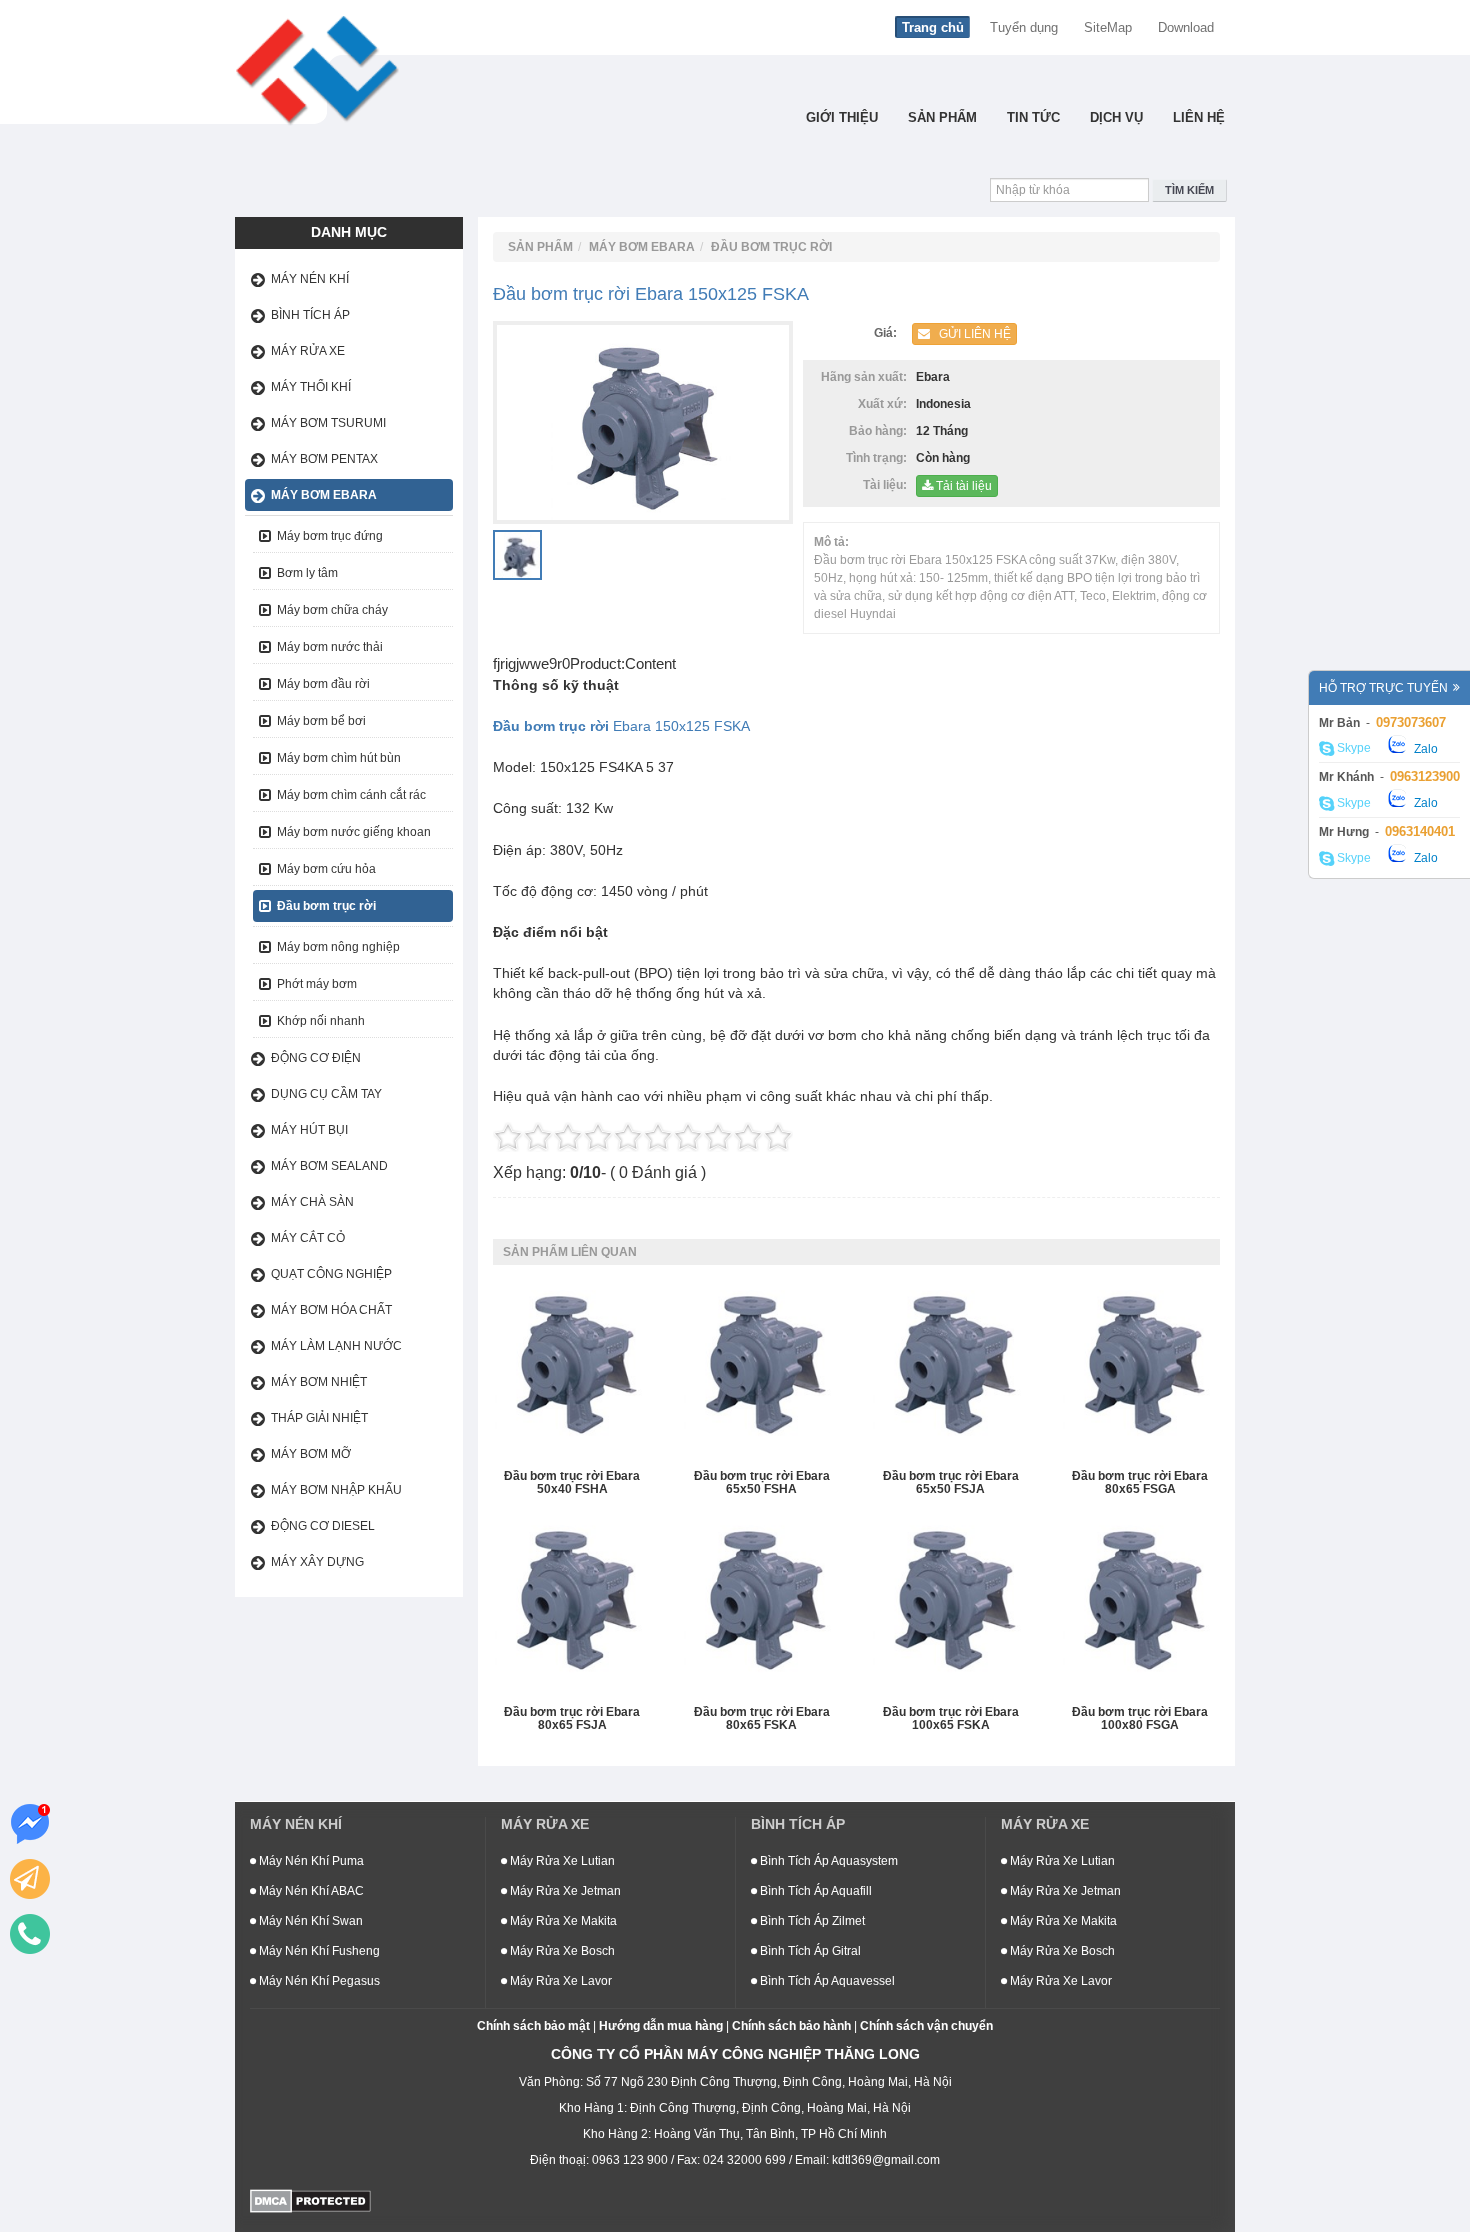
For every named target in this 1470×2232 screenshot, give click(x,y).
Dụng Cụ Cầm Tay (326, 1094)
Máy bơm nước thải (330, 647)
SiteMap (1108, 27)
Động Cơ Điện (316, 1058)
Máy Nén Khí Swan (309, 1921)
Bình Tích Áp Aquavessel (826, 1981)
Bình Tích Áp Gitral (809, 1951)
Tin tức (1033, 117)
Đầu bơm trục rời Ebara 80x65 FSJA (572, 1719)
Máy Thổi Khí (311, 387)
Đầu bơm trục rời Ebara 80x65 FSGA (1140, 1483)
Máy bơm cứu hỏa (326, 869)
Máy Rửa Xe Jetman (564, 1891)
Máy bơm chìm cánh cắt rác (351, 795)
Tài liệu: (888, 485)
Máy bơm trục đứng (330, 536)
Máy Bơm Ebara (324, 495)
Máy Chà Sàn (312, 1202)
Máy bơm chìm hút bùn (339, 758)
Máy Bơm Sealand (329, 1166)
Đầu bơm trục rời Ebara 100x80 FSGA (1140, 1719)
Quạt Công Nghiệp (331, 1274)
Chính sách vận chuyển (926, 2026)
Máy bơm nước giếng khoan (354, 832)
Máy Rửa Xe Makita (562, 1921)
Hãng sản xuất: (867, 377)
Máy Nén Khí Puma (310, 1861)
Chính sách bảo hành (791, 2026)
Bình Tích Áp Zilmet (811, 1921)
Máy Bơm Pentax (324, 459)
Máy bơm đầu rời (323, 684)
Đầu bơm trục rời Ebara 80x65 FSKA (762, 1719)
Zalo (1424, 749)
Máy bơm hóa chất (331, 1310)
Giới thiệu (842, 117)
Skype (1352, 749)
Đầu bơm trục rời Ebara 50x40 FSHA (572, 1483)
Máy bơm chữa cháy (332, 610)
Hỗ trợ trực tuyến (1383, 688)
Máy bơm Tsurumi (328, 423)
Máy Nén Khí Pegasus (318, 1981)
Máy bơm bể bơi (321, 721)
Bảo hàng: (881, 431)
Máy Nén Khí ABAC (310, 1891)
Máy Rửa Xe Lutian (561, 1861)
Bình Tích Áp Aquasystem (827, 1861)
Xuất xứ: (885, 404)
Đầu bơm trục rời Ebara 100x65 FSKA (951, 1719)
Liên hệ (1199, 117)
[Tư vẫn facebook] (30, 1824)
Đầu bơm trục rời (326, 906)
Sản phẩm (942, 117)
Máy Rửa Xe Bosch (561, 1951)
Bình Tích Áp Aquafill (814, 1891)
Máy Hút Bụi (309, 1130)
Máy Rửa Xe (308, 351)
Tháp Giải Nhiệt (319, 1418)
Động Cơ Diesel (323, 1526)
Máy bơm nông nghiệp (338, 947)
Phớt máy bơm (317, 984)
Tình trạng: (879, 458)
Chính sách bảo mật (533, 2026)
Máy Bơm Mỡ (311, 1454)
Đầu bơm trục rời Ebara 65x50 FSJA (951, 1483)
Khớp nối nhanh (321, 1021)
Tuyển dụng (1024, 27)
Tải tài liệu (962, 486)
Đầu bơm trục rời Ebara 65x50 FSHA (762, 1483)
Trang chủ (933, 27)
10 (778, 1137)
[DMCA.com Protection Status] (310, 2200)
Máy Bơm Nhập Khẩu (336, 1490)
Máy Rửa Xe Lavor (559, 1981)
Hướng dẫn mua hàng (661, 2026)
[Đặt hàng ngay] (30, 1879)
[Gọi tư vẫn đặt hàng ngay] (30, 1934)
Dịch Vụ (1116, 117)
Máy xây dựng (317, 1562)
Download (1186, 27)
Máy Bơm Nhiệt (319, 1382)
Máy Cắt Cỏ (308, 1238)
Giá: (888, 333)
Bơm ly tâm (307, 573)
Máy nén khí (310, 279)
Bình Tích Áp (310, 315)
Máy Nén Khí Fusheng (318, 1951)
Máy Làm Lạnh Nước (336, 1346)
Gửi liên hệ (970, 334)
